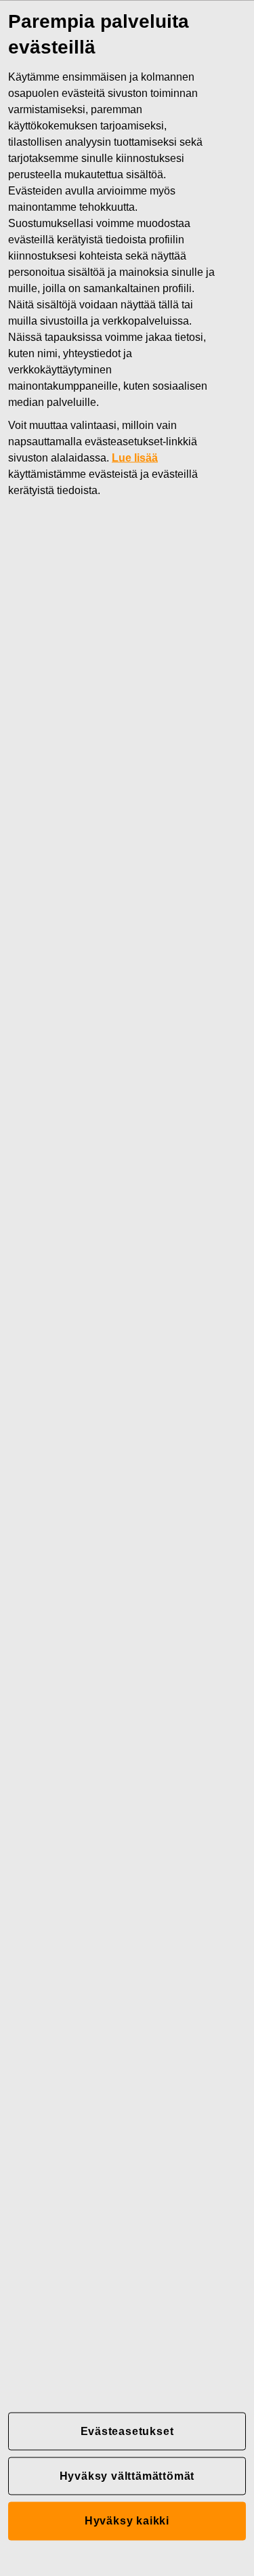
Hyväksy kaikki (127, 2521)
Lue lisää (135, 457)
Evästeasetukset (127, 2431)
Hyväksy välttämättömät (127, 2475)
